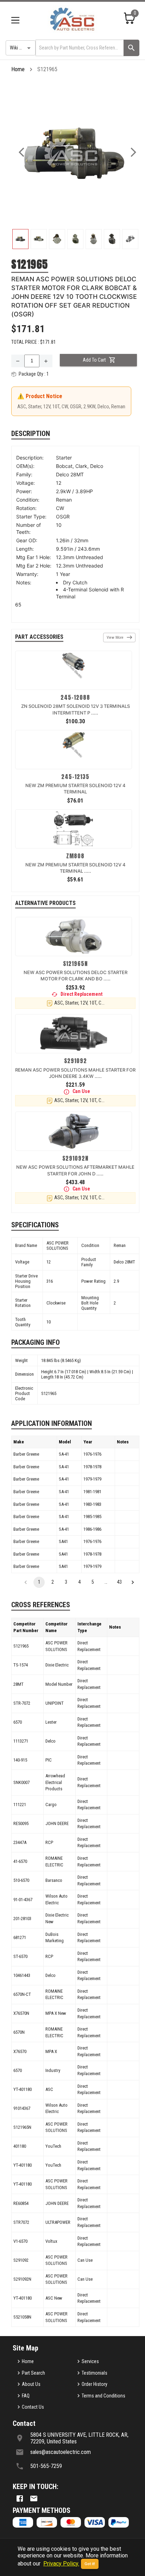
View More (115, 638)
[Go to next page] (133, 1582)
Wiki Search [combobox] (21, 48)
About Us (31, 2384)
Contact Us (33, 2407)
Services (90, 2361)
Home (18, 69)
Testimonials (94, 2373)
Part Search (33, 2373)
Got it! (90, 2564)
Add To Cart (94, 360)
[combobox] (79, 48)
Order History (94, 2384)
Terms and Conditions (103, 2396)
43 (119, 1582)
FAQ (26, 2396)
